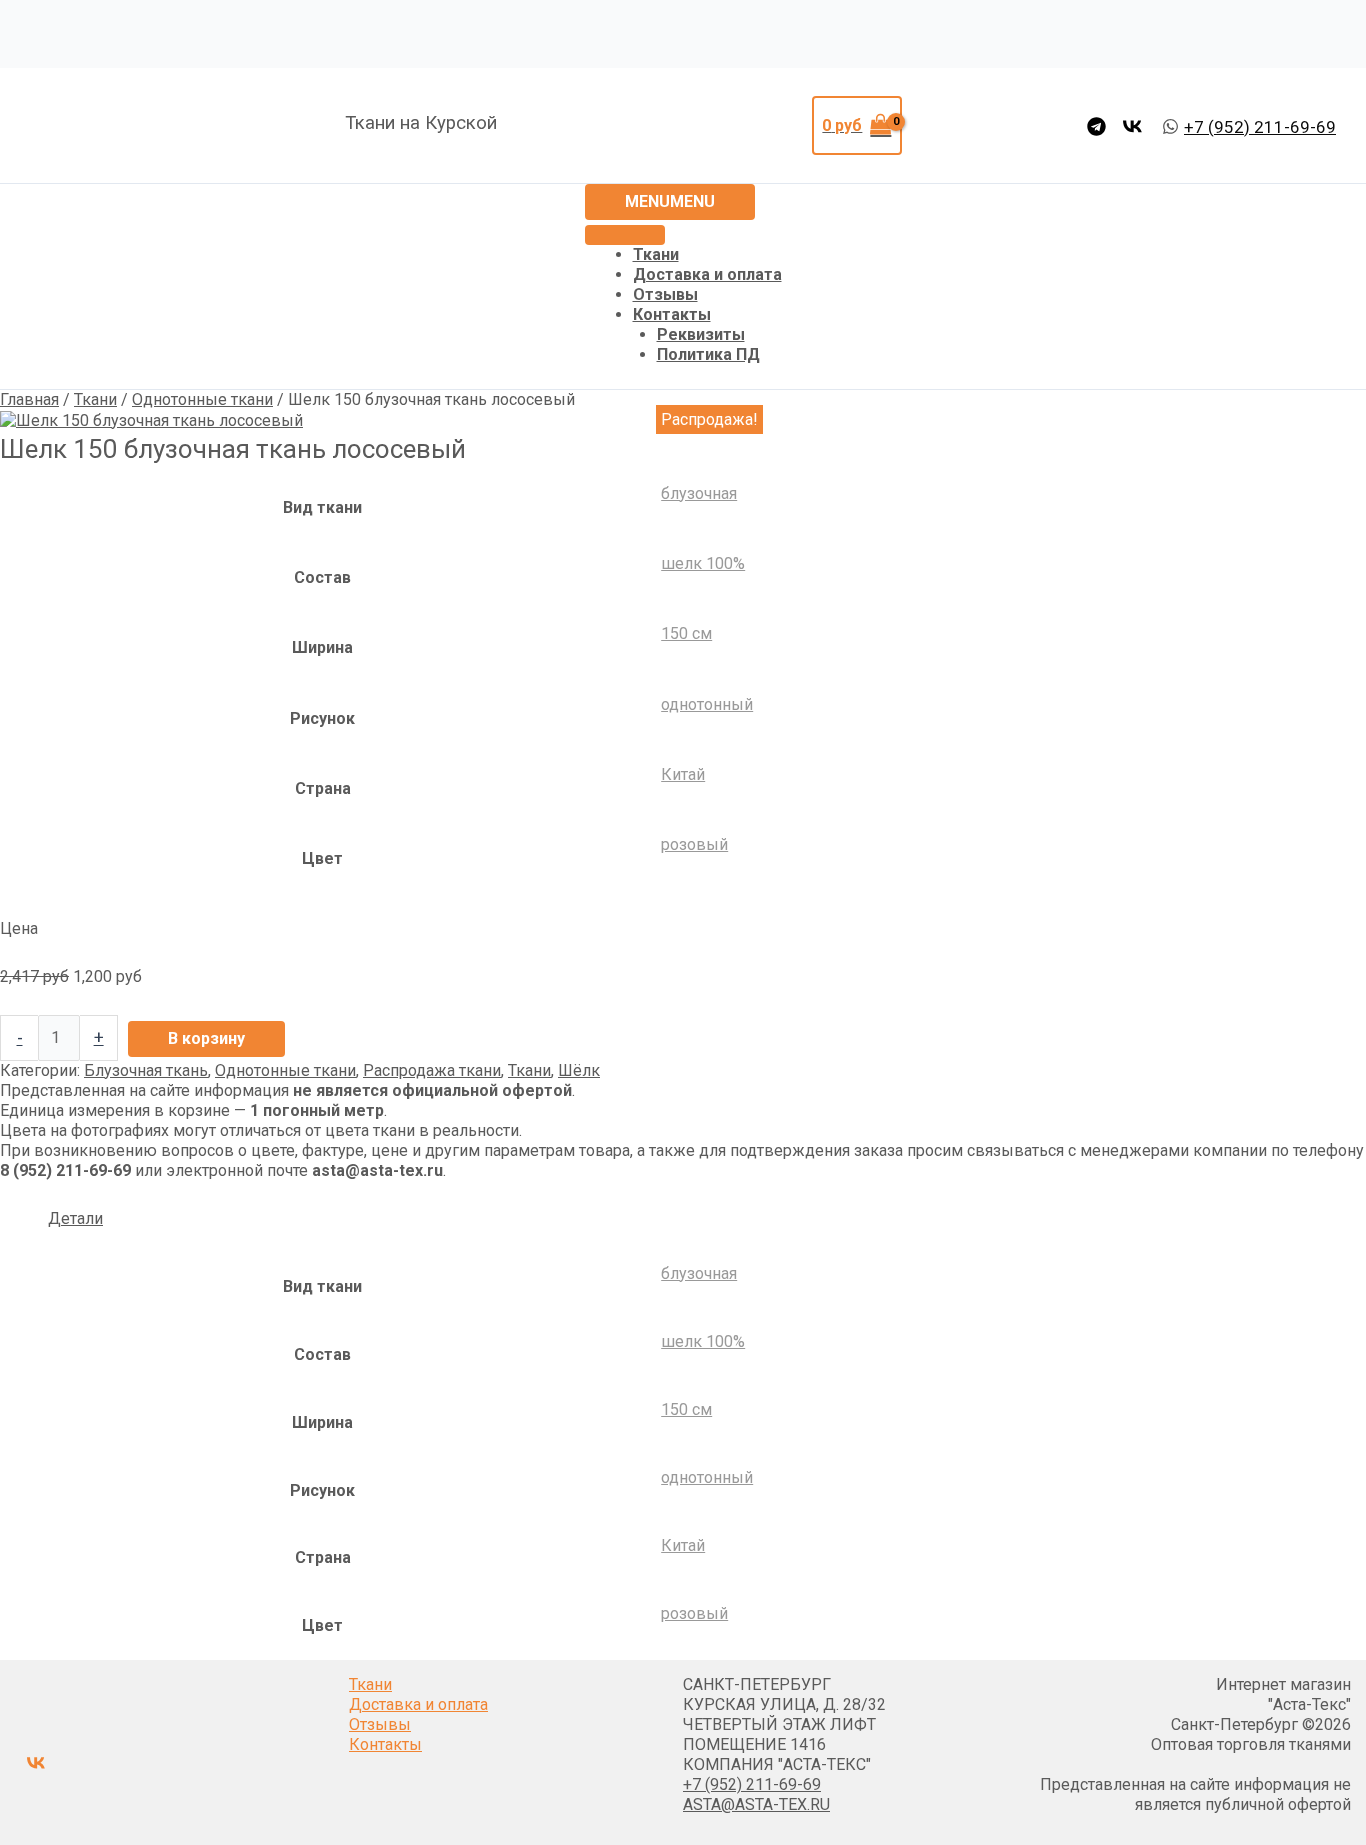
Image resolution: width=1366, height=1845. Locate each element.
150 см (686, 633)
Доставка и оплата (707, 274)
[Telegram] (1096, 126)
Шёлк (579, 1070)
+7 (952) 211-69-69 (752, 1784)
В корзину (206, 1038)
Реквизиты (701, 334)
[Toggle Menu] (625, 235)
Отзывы (665, 294)
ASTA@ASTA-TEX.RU (756, 1804)
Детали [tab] (75, 1218)
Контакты (672, 314)
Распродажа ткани (432, 1070)
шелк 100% (703, 563)
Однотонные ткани (202, 399)
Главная (29, 399)
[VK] (1132, 126)
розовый (694, 844)
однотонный (707, 704)
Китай (683, 774)
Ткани (656, 254)
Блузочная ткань (146, 1070)
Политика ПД (708, 354)
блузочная (699, 493)
